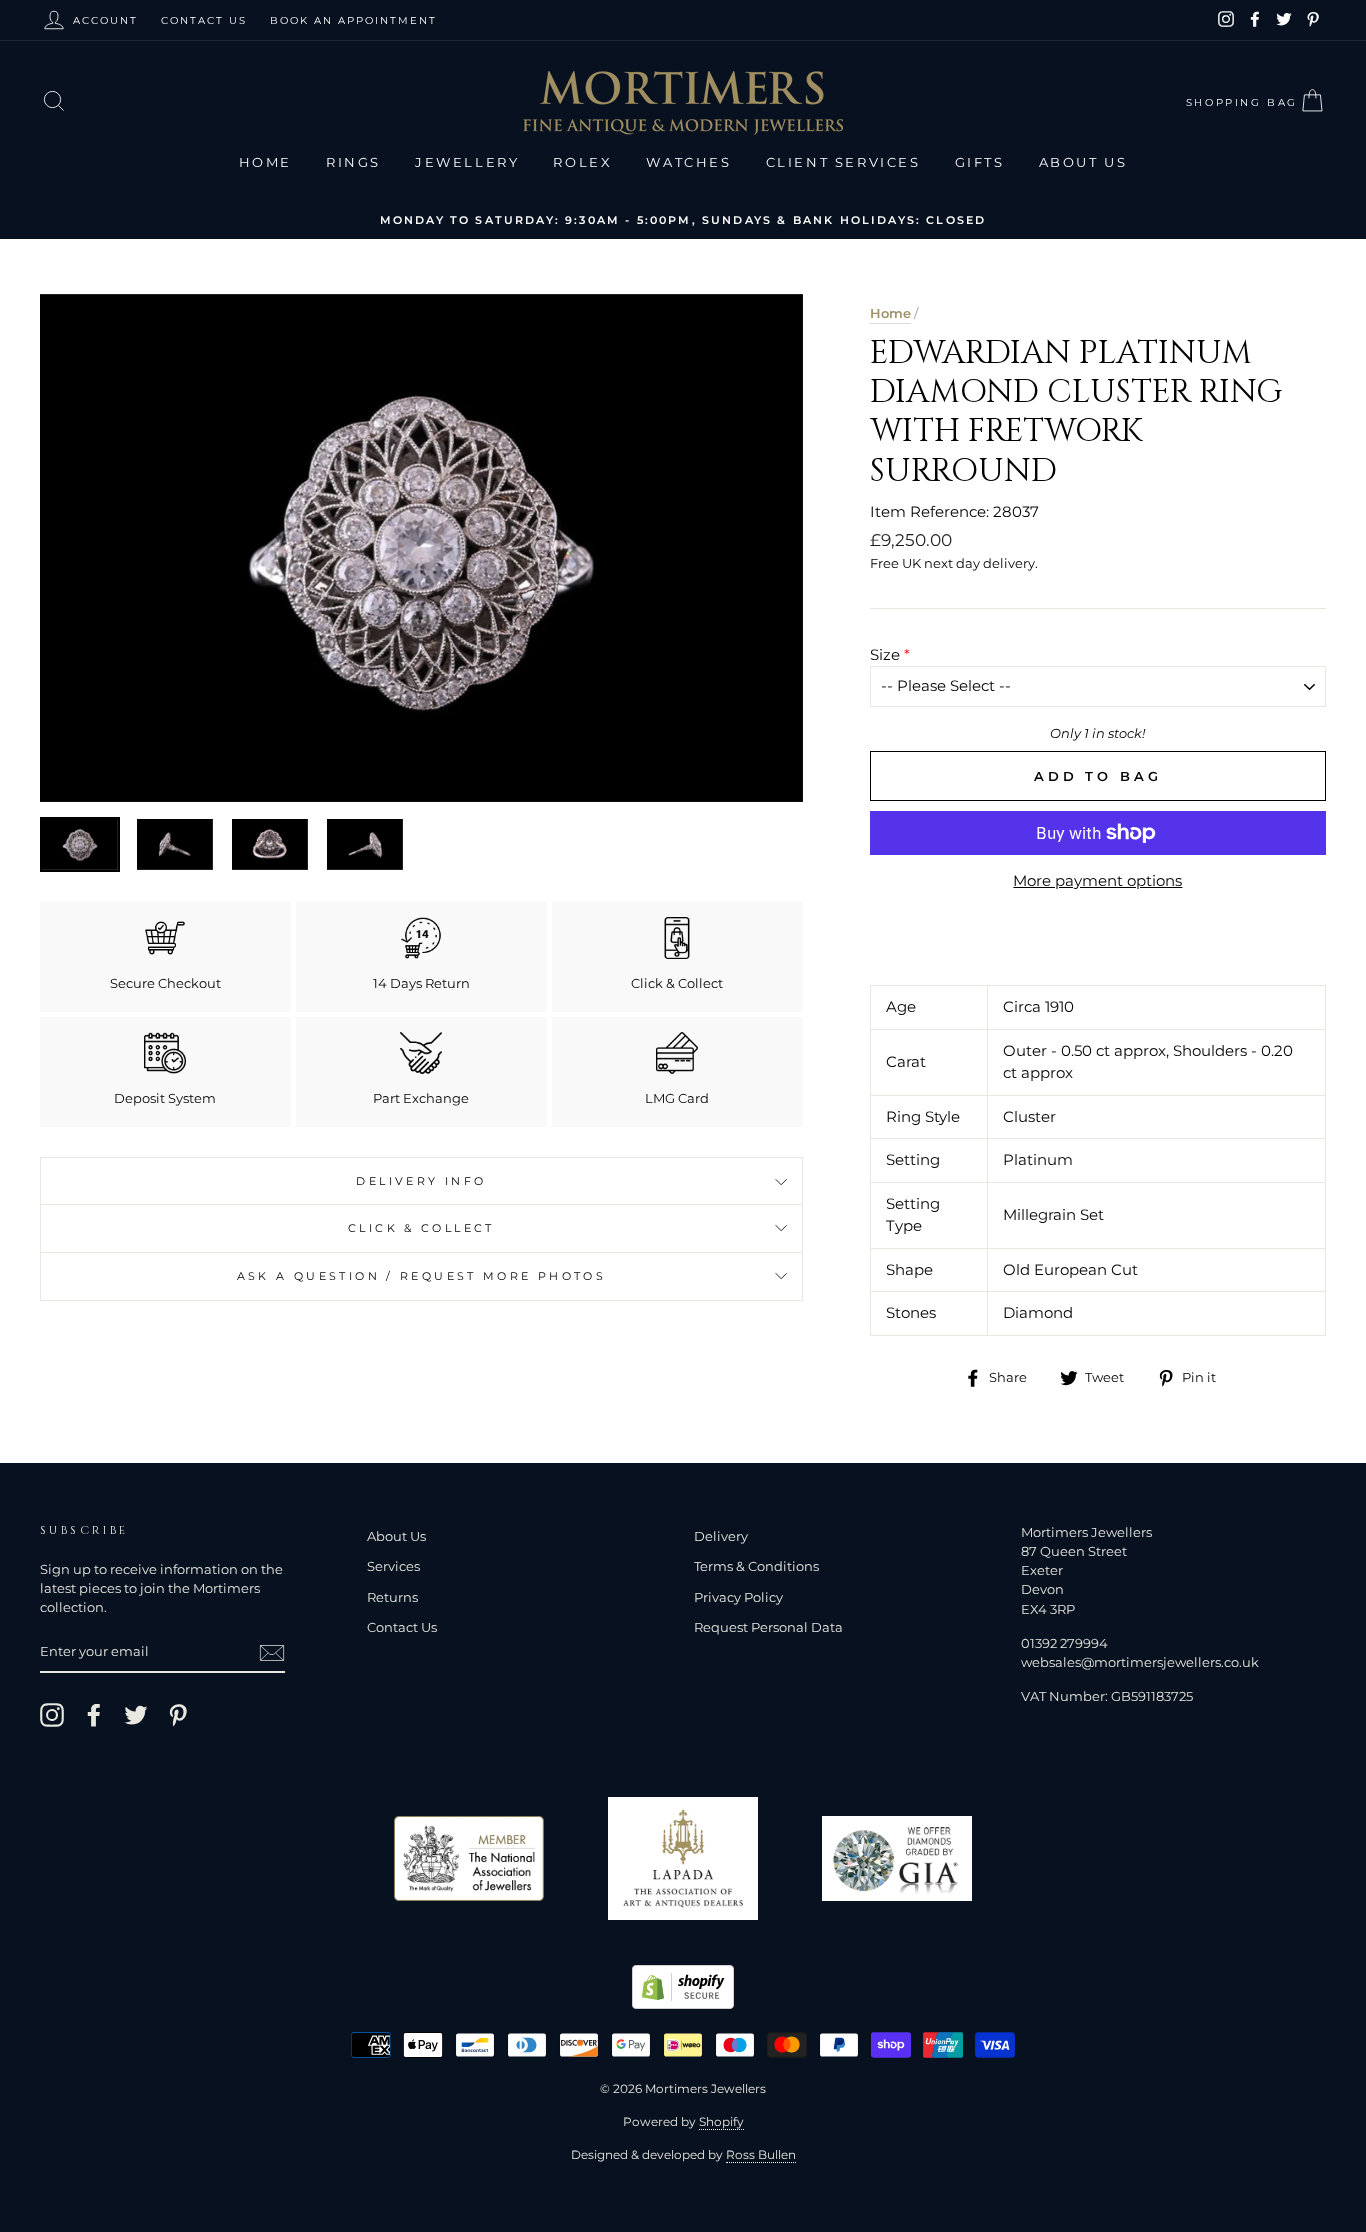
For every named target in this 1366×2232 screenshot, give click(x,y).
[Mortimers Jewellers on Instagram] (52, 1715)
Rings (353, 162)
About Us (1083, 162)
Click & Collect (421, 1228)
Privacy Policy (738, 1597)
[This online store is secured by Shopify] (683, 2003)
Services (393, 1566)
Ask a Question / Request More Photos (422, 1276)
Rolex (582, 162)
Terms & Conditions (756, 1566)
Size (885, 654)
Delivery (721, 1536)
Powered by (683, 2121)
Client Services (843, 162)
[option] (683, 219)
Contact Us (204, 20)
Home (265, 162)
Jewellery (467, 162)
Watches (688, 162)
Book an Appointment (353, 20)
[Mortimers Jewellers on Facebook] (94, 1715)
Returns (392, 1597)
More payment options (1097, 880)
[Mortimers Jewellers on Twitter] (136, 1715)
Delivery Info (421, 1181)
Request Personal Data (768, 1627)
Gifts (980, 162)
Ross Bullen (761, 2154)
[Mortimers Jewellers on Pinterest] (178, 1715)
